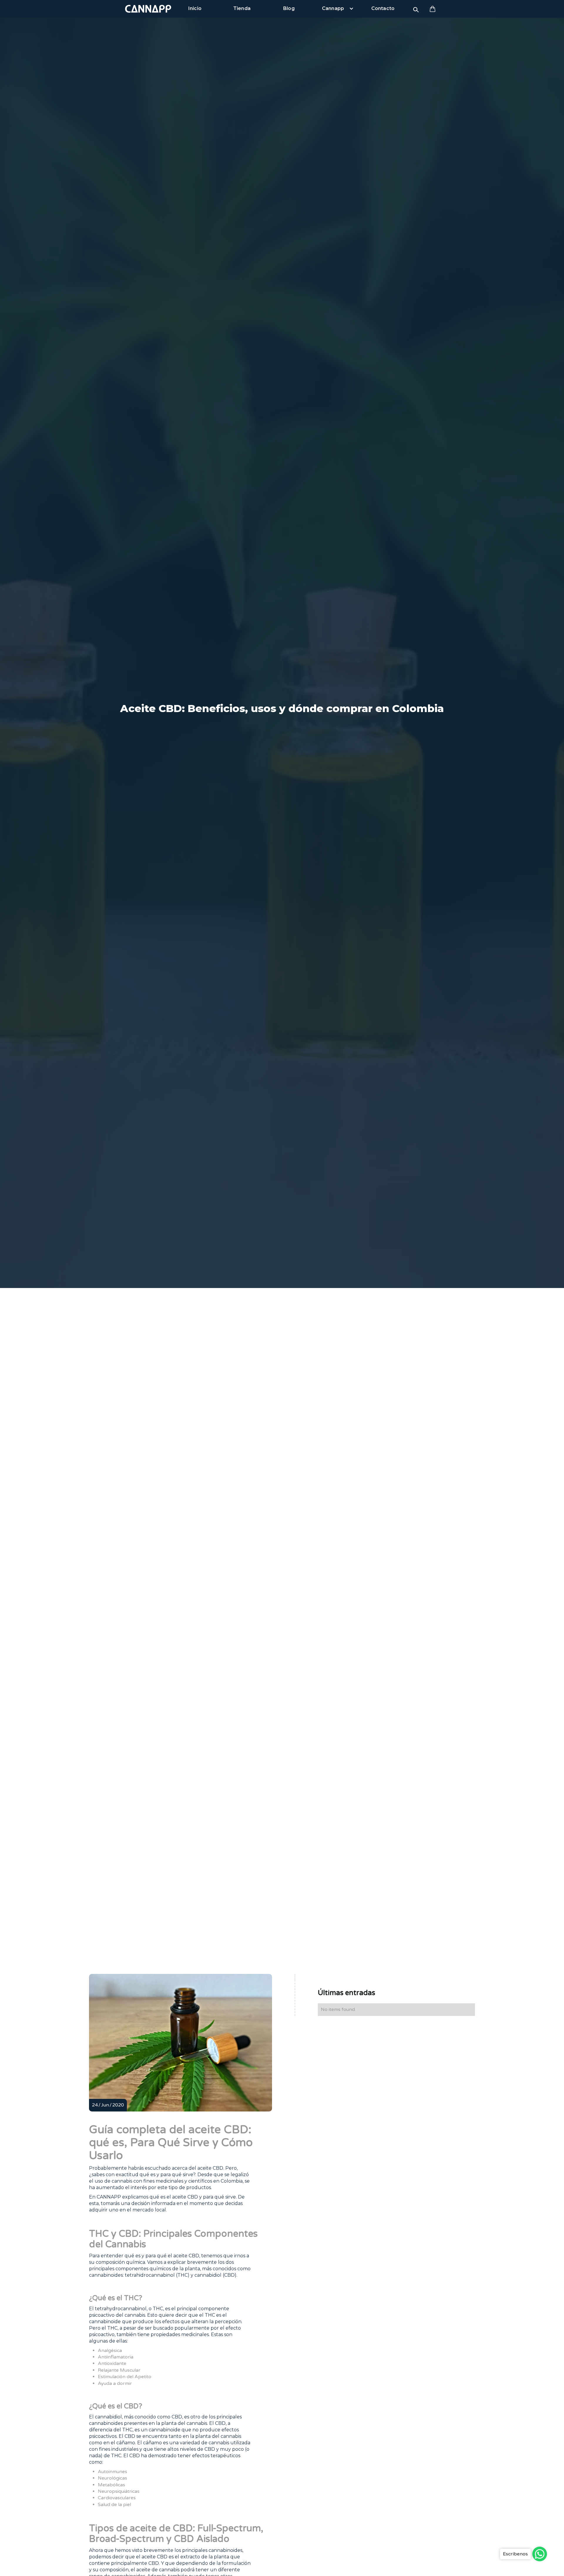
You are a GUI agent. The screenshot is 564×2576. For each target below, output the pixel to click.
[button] (433, 9)
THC (127, 2430)
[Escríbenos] (540, 2554)
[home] (148, 9)
